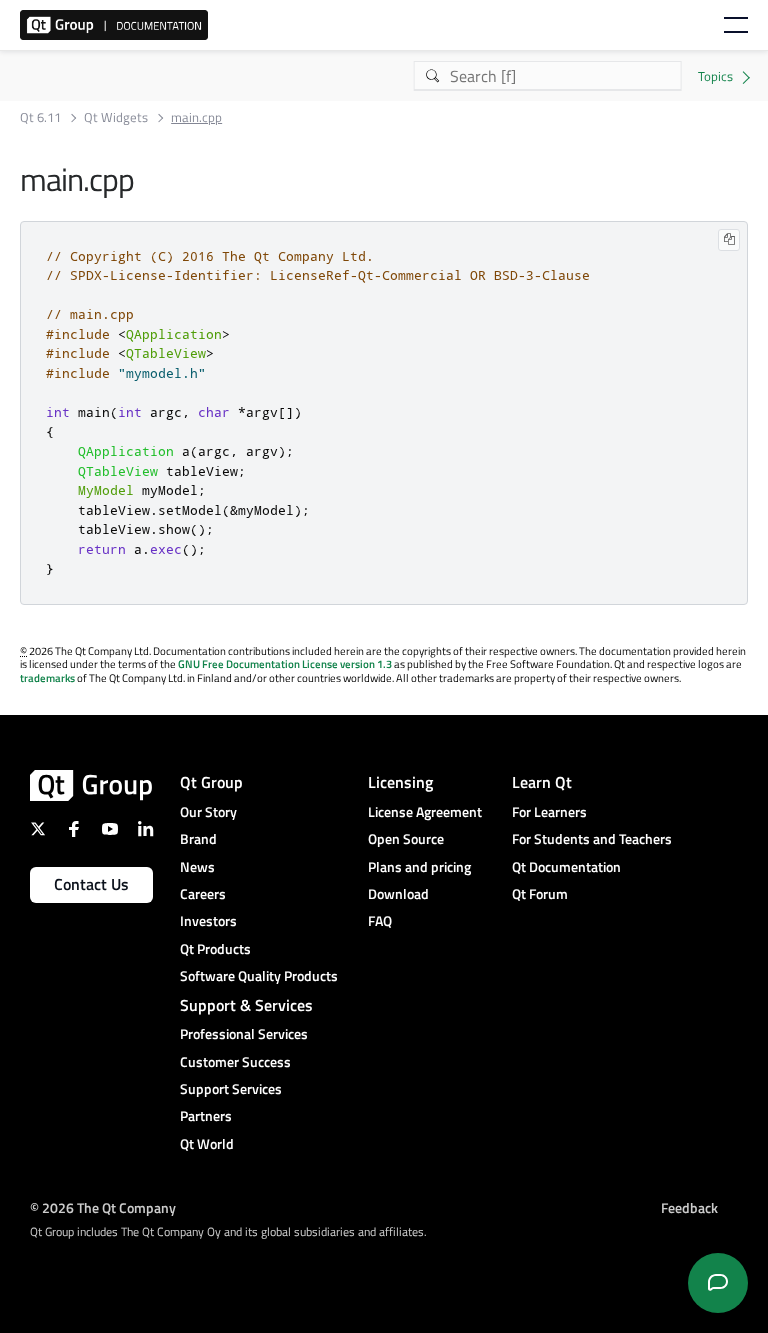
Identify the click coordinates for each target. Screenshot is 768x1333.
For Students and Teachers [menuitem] (592, 838)
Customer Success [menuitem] (235, 1061)
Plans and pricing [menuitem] (419, 866)
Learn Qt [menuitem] (542, 782)
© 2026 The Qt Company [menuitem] (103, 1206)
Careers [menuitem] (203, 893)
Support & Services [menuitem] (246, 1005)
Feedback (689, 1206)
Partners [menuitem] (206, 1115)
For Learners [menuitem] (549, 811)
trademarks (47, 678)
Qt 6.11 (40, 117)
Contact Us (91, 884)
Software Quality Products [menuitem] (259, 975)
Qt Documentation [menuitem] (566, 866)
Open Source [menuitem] (406, 838)
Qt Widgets (116, 117)
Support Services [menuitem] (231, 1088)
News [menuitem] (197, 866)
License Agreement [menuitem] (425, 811)
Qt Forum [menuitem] (540, 893)
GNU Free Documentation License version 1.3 (285, 664)
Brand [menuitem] (198, 838)
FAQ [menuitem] (380, 920)
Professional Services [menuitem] (244, 1033)
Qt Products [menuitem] (215, 948)
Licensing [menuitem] (400, 782)
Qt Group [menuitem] (211, 782)
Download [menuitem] (398, 893)
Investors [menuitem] (208, 920)
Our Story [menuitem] (208, 811)
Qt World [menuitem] (207, 1143)
